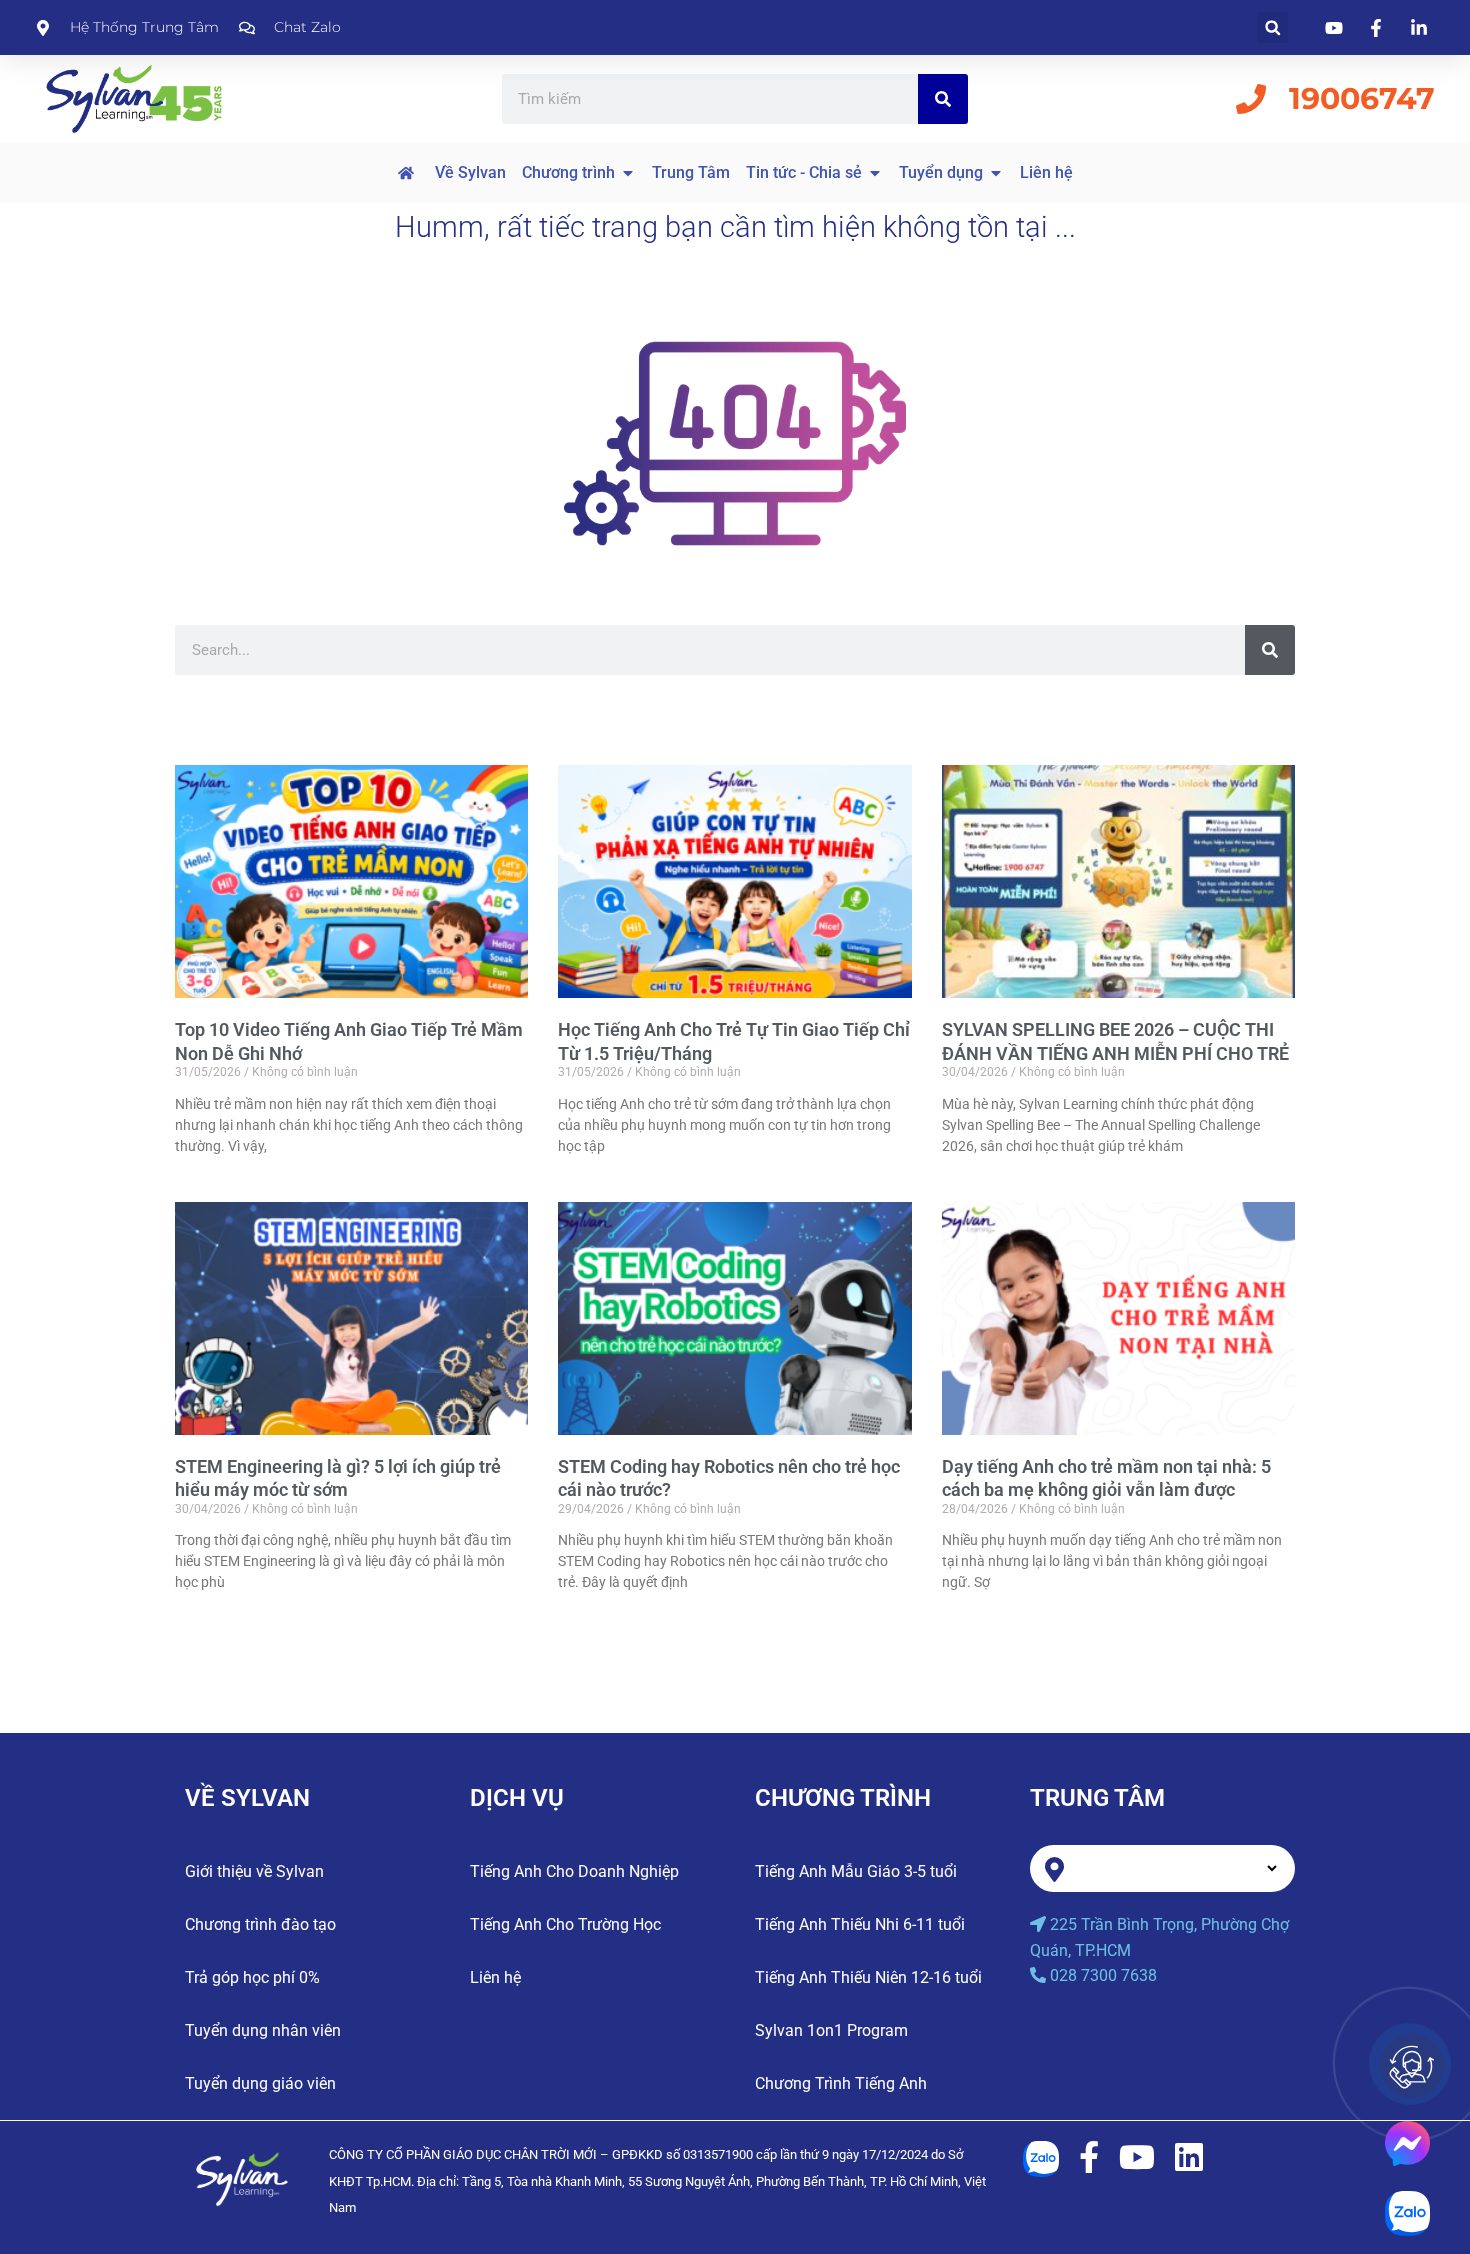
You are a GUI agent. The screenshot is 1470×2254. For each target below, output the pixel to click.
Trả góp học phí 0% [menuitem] (252, 1977)
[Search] (943, 99)
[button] (1272, 27)
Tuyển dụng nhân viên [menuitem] (263, 2030)
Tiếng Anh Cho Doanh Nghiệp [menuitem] (574, 1871)
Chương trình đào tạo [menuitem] (260, 1924)
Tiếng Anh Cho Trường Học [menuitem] (565, 1924)
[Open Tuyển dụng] (996, 173)
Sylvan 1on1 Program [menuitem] (831, 2030)
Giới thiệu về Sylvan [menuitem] (254, 1871)
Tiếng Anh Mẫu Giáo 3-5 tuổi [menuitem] (856, 1871)
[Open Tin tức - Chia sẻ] (875, 173)
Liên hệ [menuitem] (495, 1977)
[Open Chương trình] (628, 173)
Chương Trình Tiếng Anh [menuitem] (841, 2083)
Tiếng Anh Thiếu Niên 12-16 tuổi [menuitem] (868, 1977)
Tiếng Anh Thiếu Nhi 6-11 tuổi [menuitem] (860, 1924)
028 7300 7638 (1103, 1975)
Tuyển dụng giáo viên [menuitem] (260, 2083)
